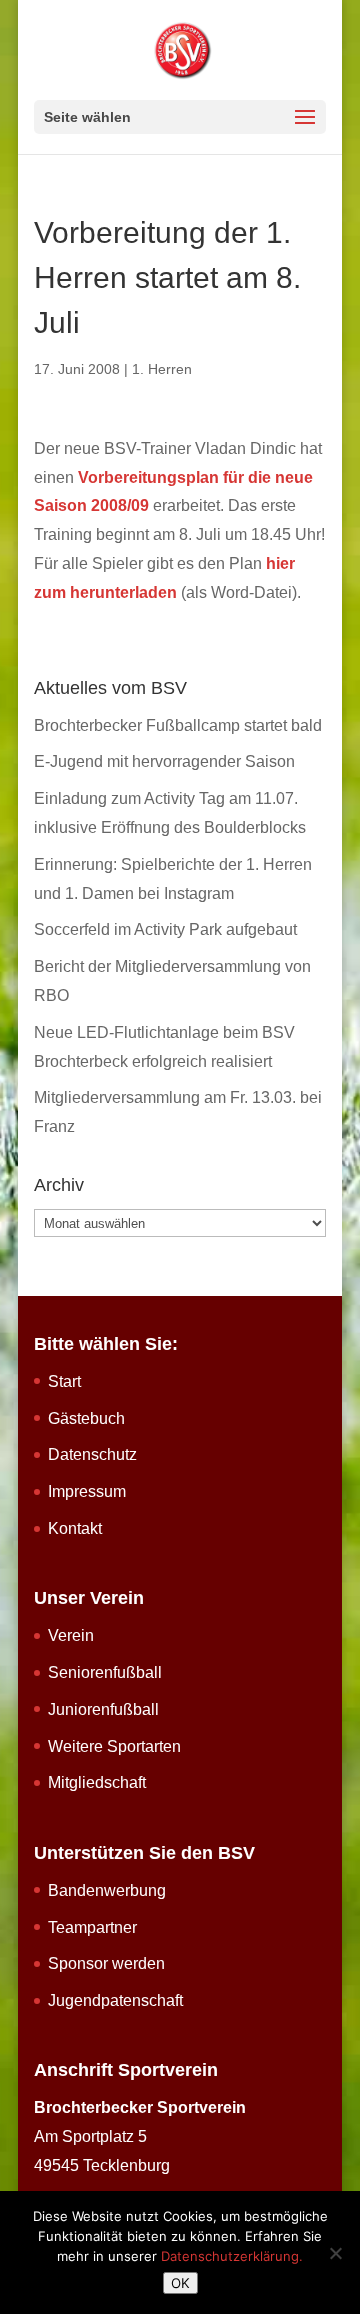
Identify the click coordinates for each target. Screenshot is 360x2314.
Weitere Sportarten (114, 1746)
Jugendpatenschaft (115, 2000)
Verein (71, 1635)
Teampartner (92, 1927)
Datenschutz (92, 1454)
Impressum (87, 1491)
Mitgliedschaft (97, 1782)
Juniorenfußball (103, 1709)
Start (64, 1381)
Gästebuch (86, 1418)
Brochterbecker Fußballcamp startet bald (178, 725)
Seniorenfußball (105, 1672)
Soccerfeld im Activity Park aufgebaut (165, 929)
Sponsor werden (106, 1963)
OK (180, 2283)
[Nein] (335, 2253)
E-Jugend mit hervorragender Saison (164, 761)
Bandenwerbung (107, 1890)
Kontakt (75, 1528)
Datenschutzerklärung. (232, 2256)
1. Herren (162, 369)
